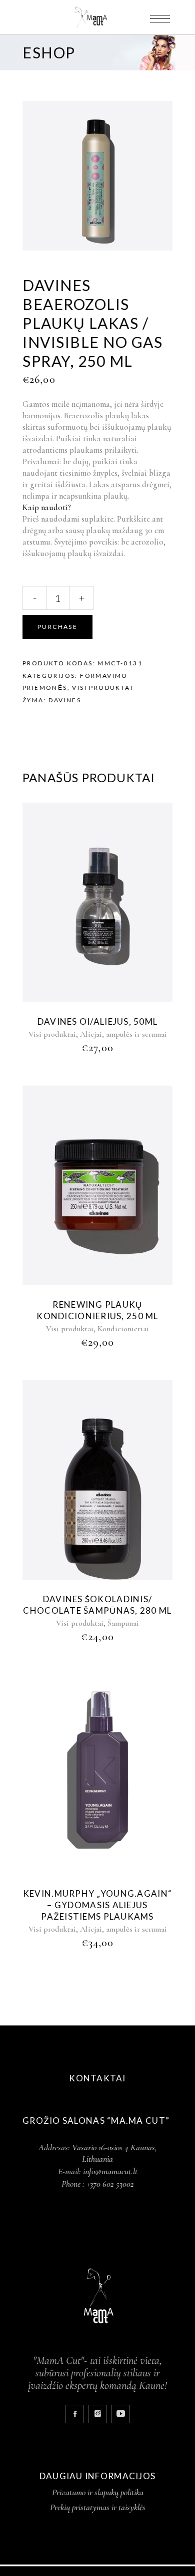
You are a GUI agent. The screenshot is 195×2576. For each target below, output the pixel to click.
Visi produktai (102, 688)
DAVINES (65, 700)
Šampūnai (123, 1623)
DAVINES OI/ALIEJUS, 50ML (98, 1021)
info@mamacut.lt (110, 2171)
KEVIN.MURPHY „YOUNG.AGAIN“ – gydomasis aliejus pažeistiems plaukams (97, 1905)
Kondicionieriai (123, 1329)
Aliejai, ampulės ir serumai (123, 1034)
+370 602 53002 (110, 2184)
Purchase (57, 627)
